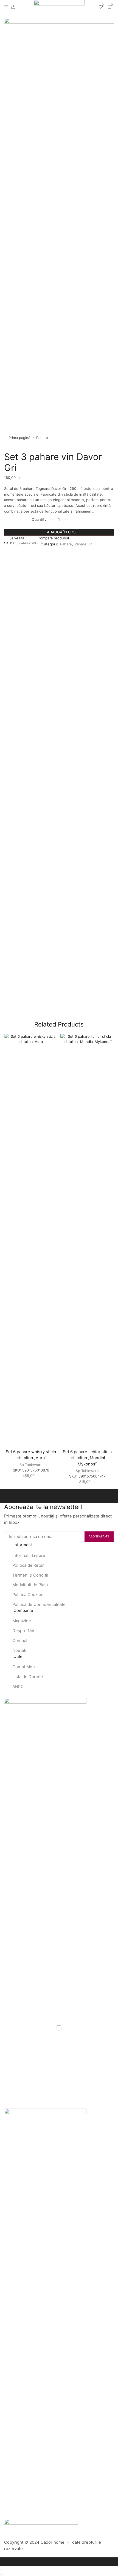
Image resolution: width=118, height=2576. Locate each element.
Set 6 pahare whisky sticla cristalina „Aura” (31, 1455)
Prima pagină (19, 438)
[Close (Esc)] (1, 2570)
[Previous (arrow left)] (1, 2575)
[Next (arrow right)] (3, 2575)
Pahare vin (84, 544)
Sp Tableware (31, 1465)
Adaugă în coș (61, 532)
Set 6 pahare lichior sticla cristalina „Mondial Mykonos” (87, 1458)
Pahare (42, 438)
